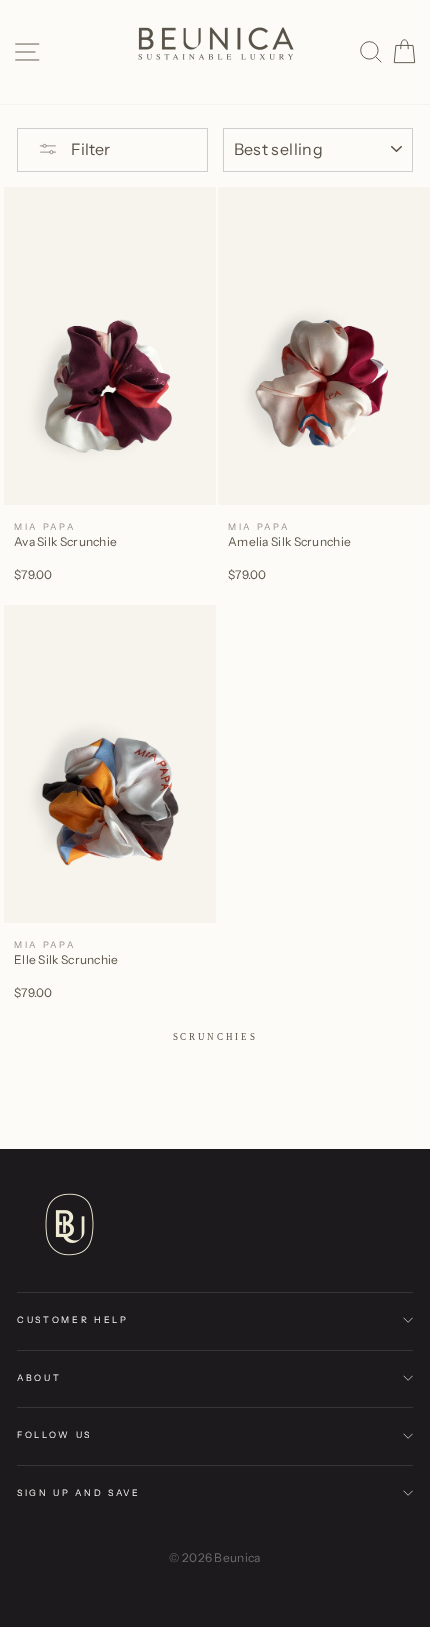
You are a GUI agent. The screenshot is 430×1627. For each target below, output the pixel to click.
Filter (89, 149)
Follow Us (54, 1434)
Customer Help (73, 1319)
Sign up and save (79, 1492)
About (39, 1377)
